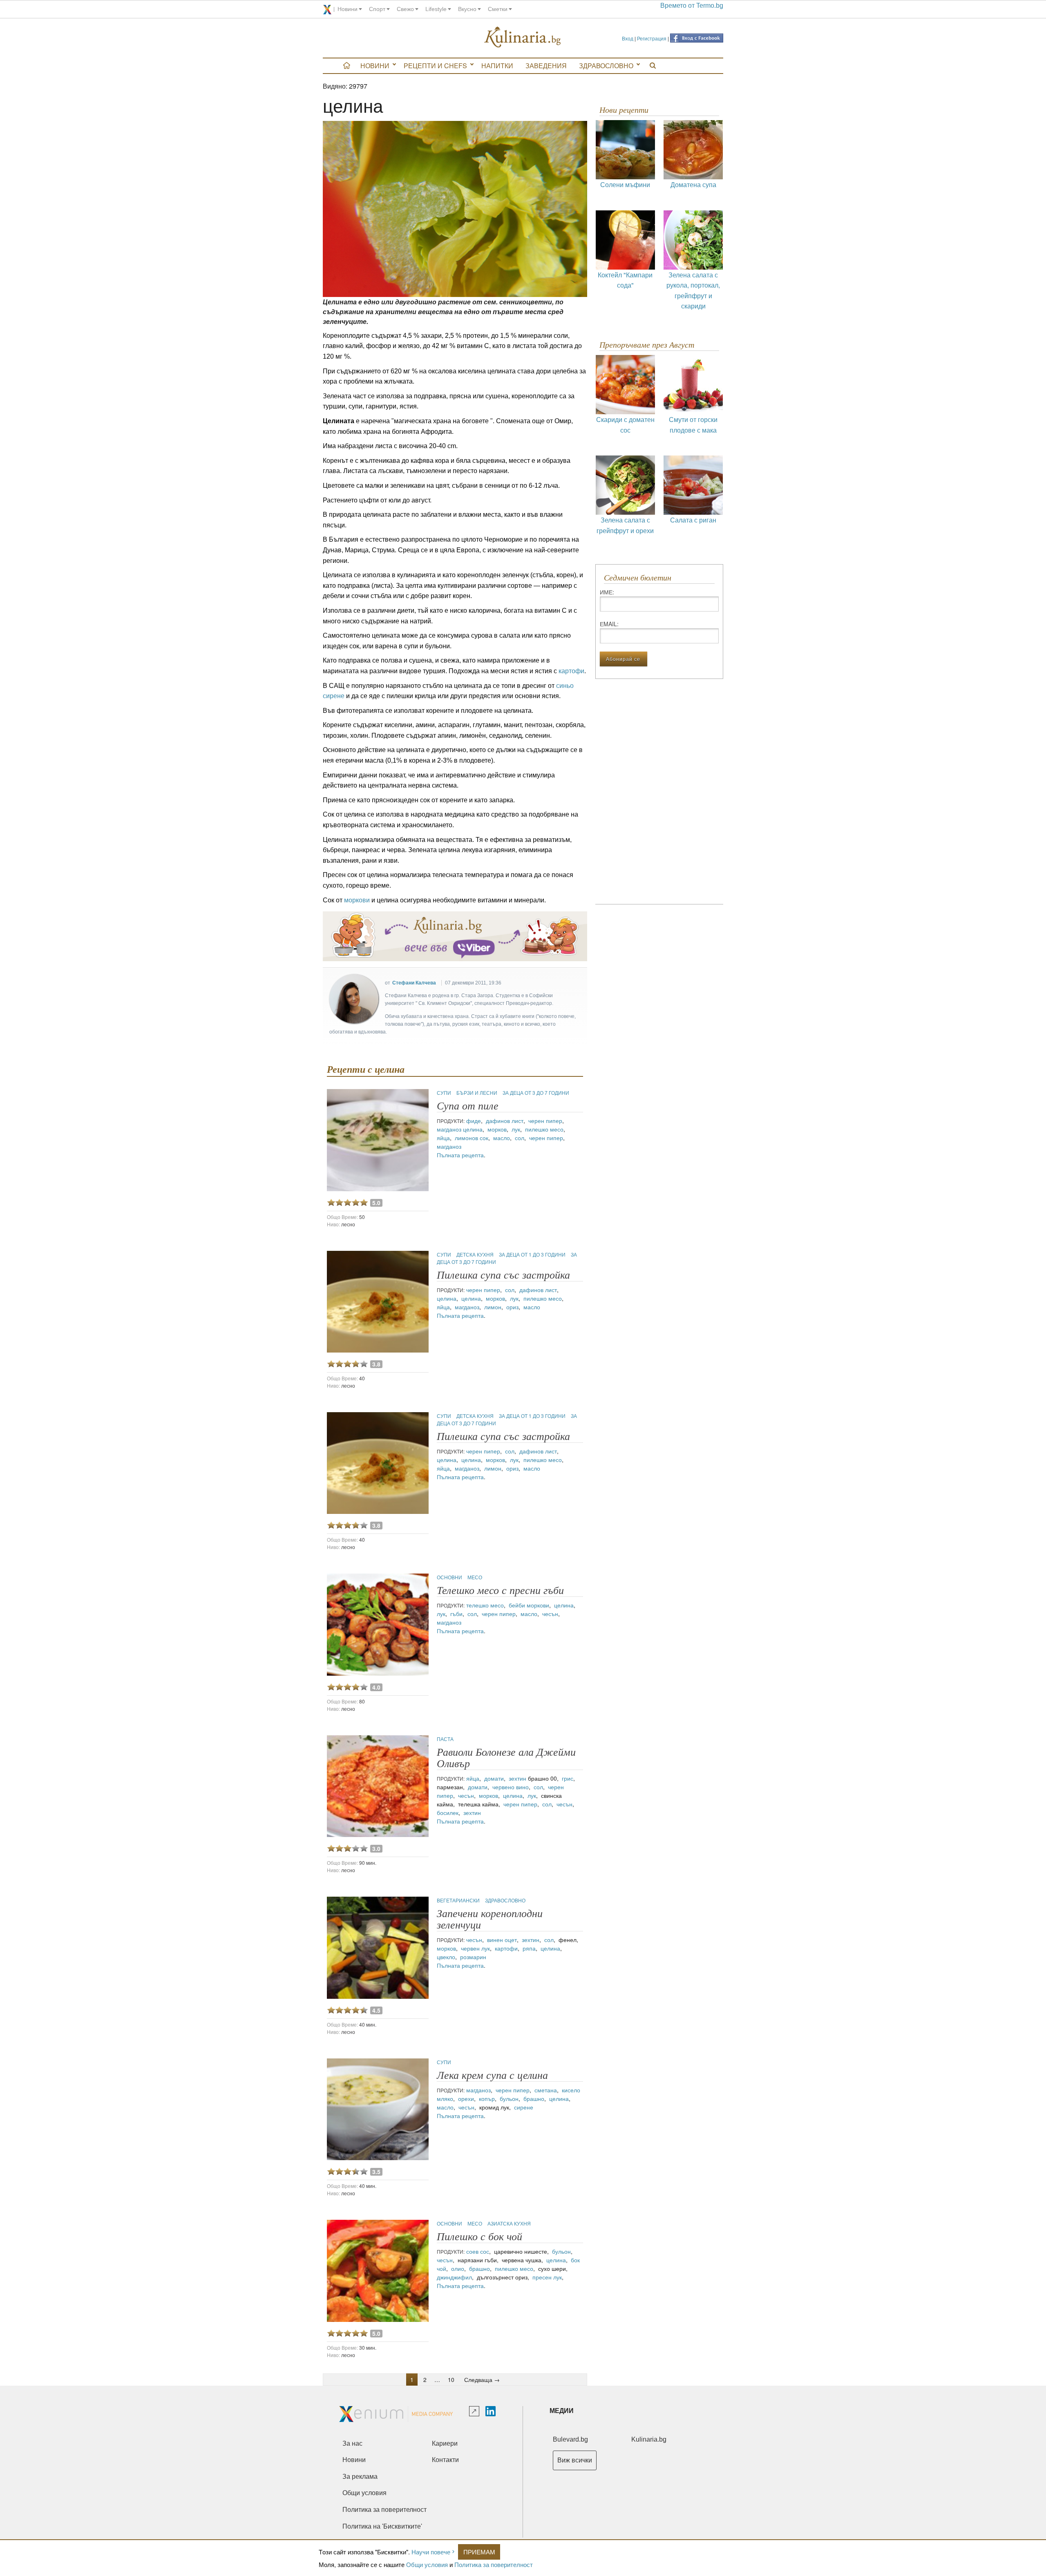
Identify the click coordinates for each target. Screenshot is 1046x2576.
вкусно (467, 9)
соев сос (478, 2251)
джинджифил (454, 2277)
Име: (607, 592)
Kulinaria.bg (649, 2439)
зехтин (517, 1778)
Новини (375, 66)
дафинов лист (505, 1121)
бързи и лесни (477, 1093)
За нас (352, 2443)
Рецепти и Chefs (435, 66)
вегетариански (459, 1900)
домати (494, 1778)
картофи (571, 671)
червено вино (511, 1787)
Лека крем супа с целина (492, 2075)
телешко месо (485, 1605)
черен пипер (545, 1121)
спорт (377, 9)
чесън (550, 1614)
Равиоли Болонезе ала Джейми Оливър (506, 1758)
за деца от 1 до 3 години (533, 1254)
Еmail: (609, 624)
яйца (443, 1138)
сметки (498, 9)
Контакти (445, 2460)
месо (475, 1577)
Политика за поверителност (494, 2564)
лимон (493, 1307)
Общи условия (427, 2564)
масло (502, 1138)
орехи (466, 2098)
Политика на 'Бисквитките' (382, 2526)
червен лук (475, 1948)
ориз (512, 1307)
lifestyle (436, 9)
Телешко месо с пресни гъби (500, 1590)
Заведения (546, 66)
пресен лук (547, 2277)
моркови (357, 900)
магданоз (449, 1129)
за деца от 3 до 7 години (536, 1093)
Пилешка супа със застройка (503, 1275)
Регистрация (652, 38)
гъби (456, 1614)
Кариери (445, 2443)
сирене (524, 2107)
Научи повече (431, 2552)
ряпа (529, 1948)
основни (450, 1577)
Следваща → (482, 2380)
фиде (474, 1121)
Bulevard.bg (570, 2439)
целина (473, 1129)
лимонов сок (472, 1138)
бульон (509, 2098)
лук (516, 1129)
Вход (628, 38)
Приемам (479, 2552)
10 (451, 2380)
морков (497, 1129)
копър (487, 2098)
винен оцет (502, 1940)
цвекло (446, 1957)
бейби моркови (529, 1605)
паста (445, 1739)
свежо (405, 9)
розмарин (473, 1957)
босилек (448, 1813)
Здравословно (606, 66)
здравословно (505, 1900)
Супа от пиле (468, 1106)
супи (445, 1093)
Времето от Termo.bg (692, 6)
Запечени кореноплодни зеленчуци (490, 1919)
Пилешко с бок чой (479, 2237)
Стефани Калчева (414, 983)
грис (568, 1778)
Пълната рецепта (460, 1155)
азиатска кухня (509, 2223)
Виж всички (575, 2460)
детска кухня (476, 1254)
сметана (546, 2090)
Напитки (497, 66)
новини (348, 9)
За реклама (360, 2477)
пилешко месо (544, 1129)
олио (458, 2268)
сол (520, 1138)
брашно (534, 2098)
